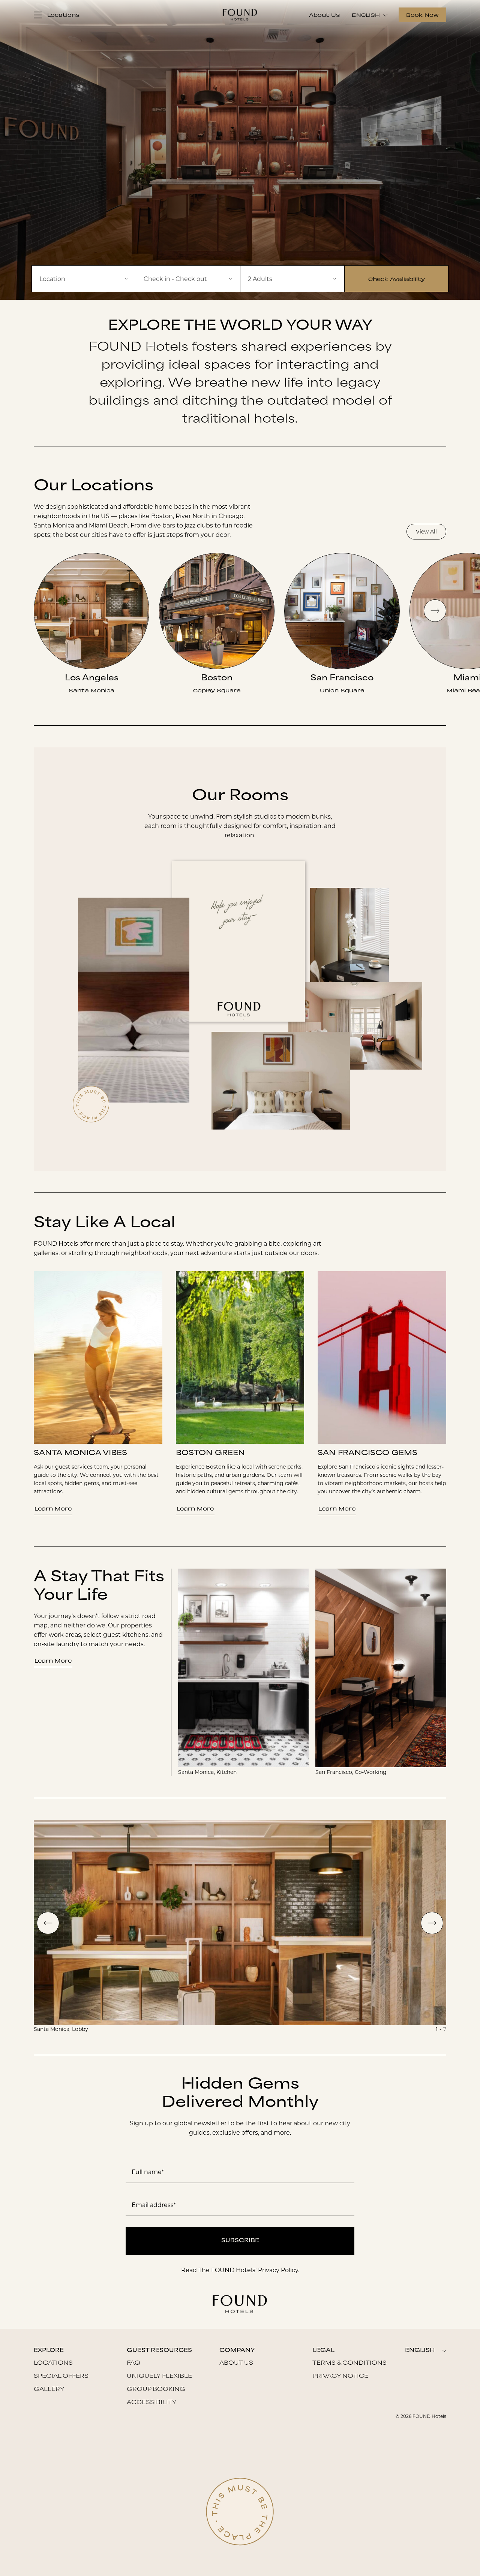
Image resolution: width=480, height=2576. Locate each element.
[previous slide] (48, 1923)
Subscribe (240, 2241)
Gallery (49, 2390)
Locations (53, 2363)
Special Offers (61, 2377)
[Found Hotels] (240, 15)
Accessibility (152, 2403)
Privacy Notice (340, 2377)
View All (426, 532)
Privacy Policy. (279, 2270)
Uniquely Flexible (159, 2377)
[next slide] (435, 611)
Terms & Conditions (349, 2363)
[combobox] (84, 279)
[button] (188, 279)
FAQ (133, 2363)
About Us (324, 15)
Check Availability (397, 279)
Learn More (53, 1508)
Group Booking (156, 2390)
